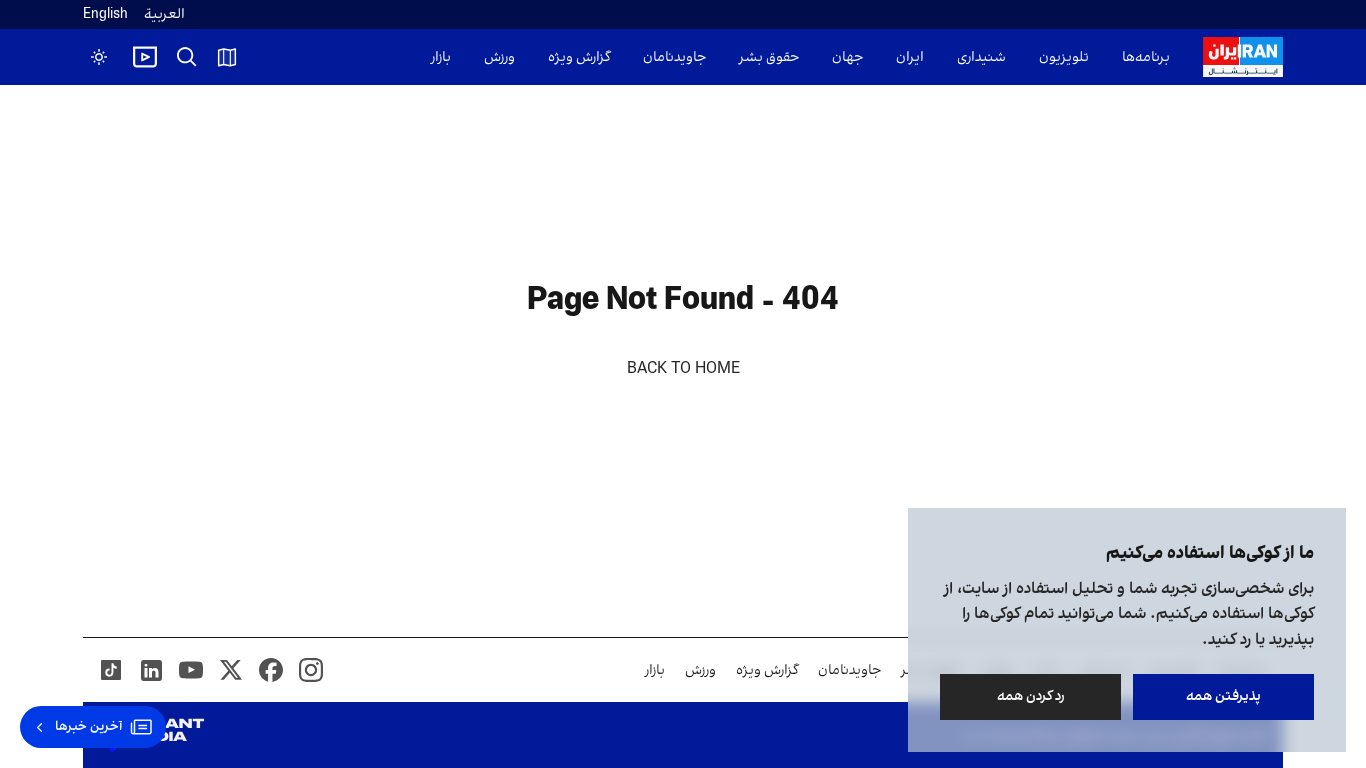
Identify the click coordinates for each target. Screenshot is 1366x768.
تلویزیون (1064, 57)
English (105, 14)
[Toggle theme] (99, 57)
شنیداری (981, 57)
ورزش (499, 57)
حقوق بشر (769, 57)
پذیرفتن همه (1223, 696)
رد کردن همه (1031, 696)
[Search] (187, 57)
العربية (164, 14)
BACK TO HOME (683, 369)
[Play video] (145, 57)
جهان (847, 57)
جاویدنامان (674, 57)
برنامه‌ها (1146, 57)
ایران (910, 57)
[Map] (227, 57)
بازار (441, 57)
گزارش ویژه (579, 57)
